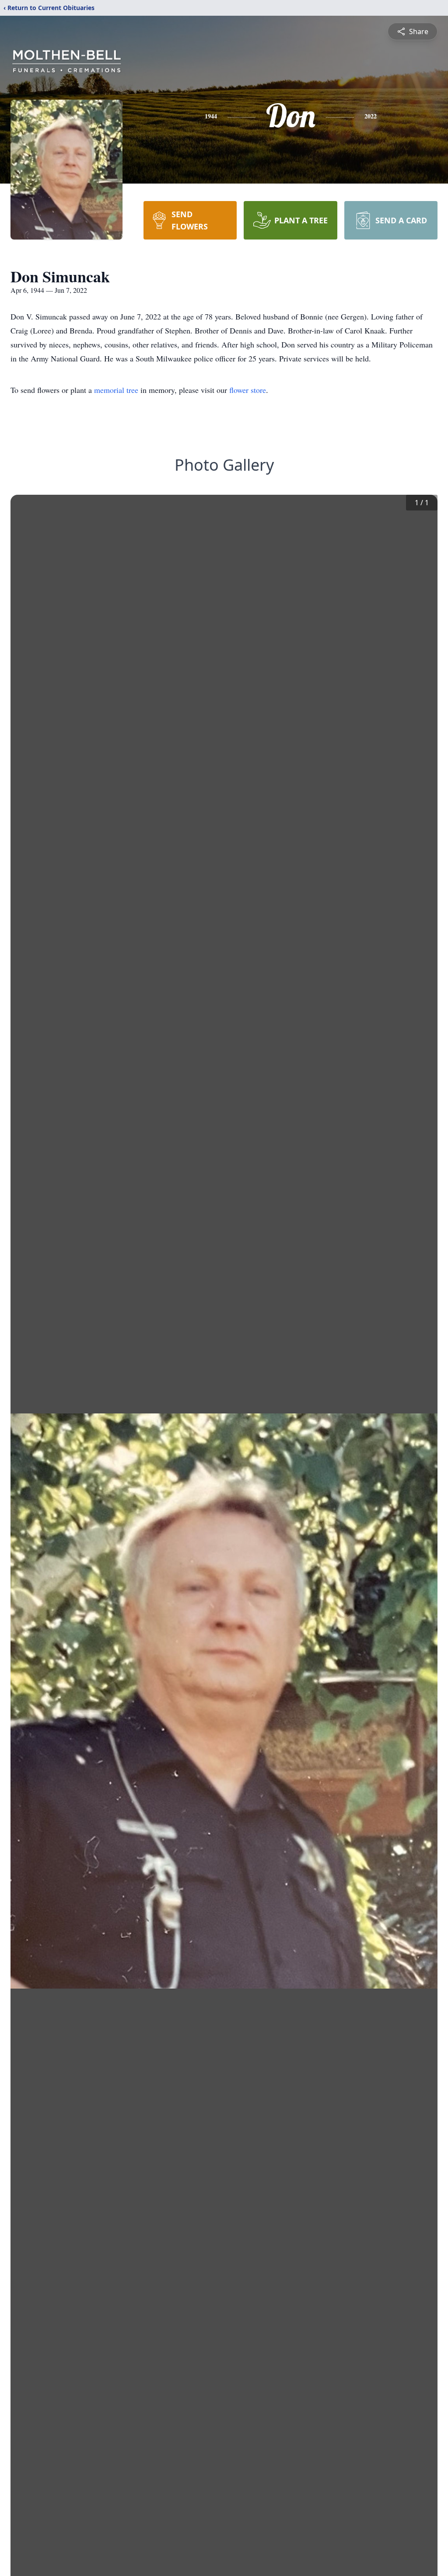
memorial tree (116, 390)
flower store (248, 390)
